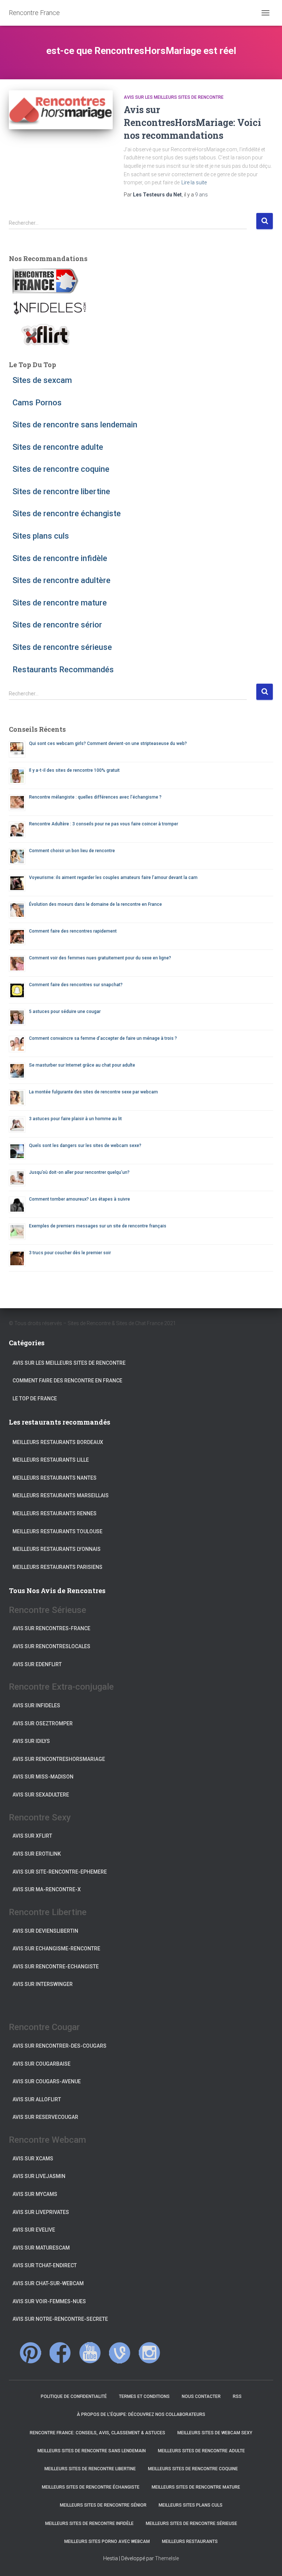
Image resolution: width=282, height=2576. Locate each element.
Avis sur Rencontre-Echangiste (56, 1967)
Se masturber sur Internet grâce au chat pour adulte (82, 1065)
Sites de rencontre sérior (57, 625)
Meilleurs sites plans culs (191, 2505)
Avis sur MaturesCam (41, 2248)
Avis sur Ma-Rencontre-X (47, 1889)
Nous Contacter (201, 2396)
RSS (237, 2396)
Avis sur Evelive (34, 2230)
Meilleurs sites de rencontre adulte (201, 2451)
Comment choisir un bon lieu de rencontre (72, 851)
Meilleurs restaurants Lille (51, 1460)
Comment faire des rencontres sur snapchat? (76, 985)
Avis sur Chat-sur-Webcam (48, 2283)
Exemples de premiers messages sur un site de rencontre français (98, 1226)
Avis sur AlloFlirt (37, 2099)
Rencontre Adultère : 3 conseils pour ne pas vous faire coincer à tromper (104, 824)
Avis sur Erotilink (37, 1854)
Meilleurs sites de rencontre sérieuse (191, 2523)
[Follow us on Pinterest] (30, 2353)
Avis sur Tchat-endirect (45, 2265)
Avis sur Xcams (33, 2159)
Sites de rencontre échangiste (67, 513)
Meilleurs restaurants (190, 2541)
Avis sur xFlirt (32, 1836)
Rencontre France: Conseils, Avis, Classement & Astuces (97, 2433)
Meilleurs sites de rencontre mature (196, 2487)
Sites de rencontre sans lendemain (75, 425)
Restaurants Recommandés (63, 670)
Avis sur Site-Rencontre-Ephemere (60, 1872)
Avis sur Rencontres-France (51, 1628)
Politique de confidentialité (74, 2396)
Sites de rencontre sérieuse (62, 647)
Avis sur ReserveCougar (45, 2117)
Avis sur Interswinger (43, 1984)
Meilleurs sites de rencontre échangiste (91, 2487)
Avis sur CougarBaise (41, 2064)
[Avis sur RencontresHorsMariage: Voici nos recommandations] (61, 110)
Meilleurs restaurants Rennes (55, 1513)
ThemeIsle (167, 2558)
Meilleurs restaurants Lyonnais (57, 1549)
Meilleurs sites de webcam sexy (215, 2433)
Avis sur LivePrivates (41, 2212)
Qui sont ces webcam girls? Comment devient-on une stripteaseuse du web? (108, 744)
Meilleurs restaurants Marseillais (61, 1495)
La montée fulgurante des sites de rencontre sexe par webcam (93, 1092)
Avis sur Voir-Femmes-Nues (49, 2301)
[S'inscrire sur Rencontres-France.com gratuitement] (46, 281)
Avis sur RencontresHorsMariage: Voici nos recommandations (192, 122)
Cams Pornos (37, 403)
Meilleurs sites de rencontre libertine (90, 2469)
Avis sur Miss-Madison (43, 1777)
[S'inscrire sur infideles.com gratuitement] (49, 308)
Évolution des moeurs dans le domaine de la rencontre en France (95, 904)
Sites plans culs (41, 536)
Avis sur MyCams (35, 2194)
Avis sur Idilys (31, 1741)
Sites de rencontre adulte (58, 447)
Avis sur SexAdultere (41, 1795)
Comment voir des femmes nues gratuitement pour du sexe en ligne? (100, 958)
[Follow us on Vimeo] (120, 2353)
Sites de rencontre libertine (61, 491)
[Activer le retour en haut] (267, 2561)
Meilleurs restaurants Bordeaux (58, 1442)
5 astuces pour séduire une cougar (65, 1012)
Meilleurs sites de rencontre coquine (193, 2469)
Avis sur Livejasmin (39, 2176)
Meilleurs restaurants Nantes (55, 1478)
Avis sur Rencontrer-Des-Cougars (59, 2046)
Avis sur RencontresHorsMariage (59, 1759)
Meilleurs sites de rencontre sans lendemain (92, 2451)
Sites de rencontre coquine (61, 469)
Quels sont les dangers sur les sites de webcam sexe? (85, 1146)
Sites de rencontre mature (60, 603)
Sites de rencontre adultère (62, 580)
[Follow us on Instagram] (149, 2353)
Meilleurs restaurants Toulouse (57, 1531)
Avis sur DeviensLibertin (45, 1931)
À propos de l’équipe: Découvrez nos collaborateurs (141, 2414)
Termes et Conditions (144, 2396)
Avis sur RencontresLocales (51, 1646)
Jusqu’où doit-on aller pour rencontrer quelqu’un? (79, 1172)
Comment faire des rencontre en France (67, 1381)
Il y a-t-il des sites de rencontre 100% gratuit (74, 770)
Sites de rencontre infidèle (60, 558)
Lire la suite (194, 182)
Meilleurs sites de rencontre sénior (103, 2505)
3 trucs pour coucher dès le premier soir (70, 1253)
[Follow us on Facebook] (60, 2353)
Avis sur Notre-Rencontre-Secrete (60, 2319)
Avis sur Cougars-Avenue (47, 2081)
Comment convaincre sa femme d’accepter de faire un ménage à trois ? (103, 1038)
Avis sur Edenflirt (37, 1664)
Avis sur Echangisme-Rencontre (56, 1949)
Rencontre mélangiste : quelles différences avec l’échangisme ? (95, 797)
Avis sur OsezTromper (43, 1723)
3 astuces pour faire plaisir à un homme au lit (75, 1119)
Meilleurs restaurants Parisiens (57, 1567)
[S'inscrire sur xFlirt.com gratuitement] (46, 334)
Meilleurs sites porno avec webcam (107, 2541)
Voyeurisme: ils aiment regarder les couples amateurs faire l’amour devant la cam (113, 878)
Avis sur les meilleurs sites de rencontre (174, 97)
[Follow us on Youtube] (90, 2353)
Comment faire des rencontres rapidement (73, 931)
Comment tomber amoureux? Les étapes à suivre (79, 1199)
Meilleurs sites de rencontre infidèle (89, 2523)
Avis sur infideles (36, 1705)
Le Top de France (35, 1399)
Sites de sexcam (42, 380)
